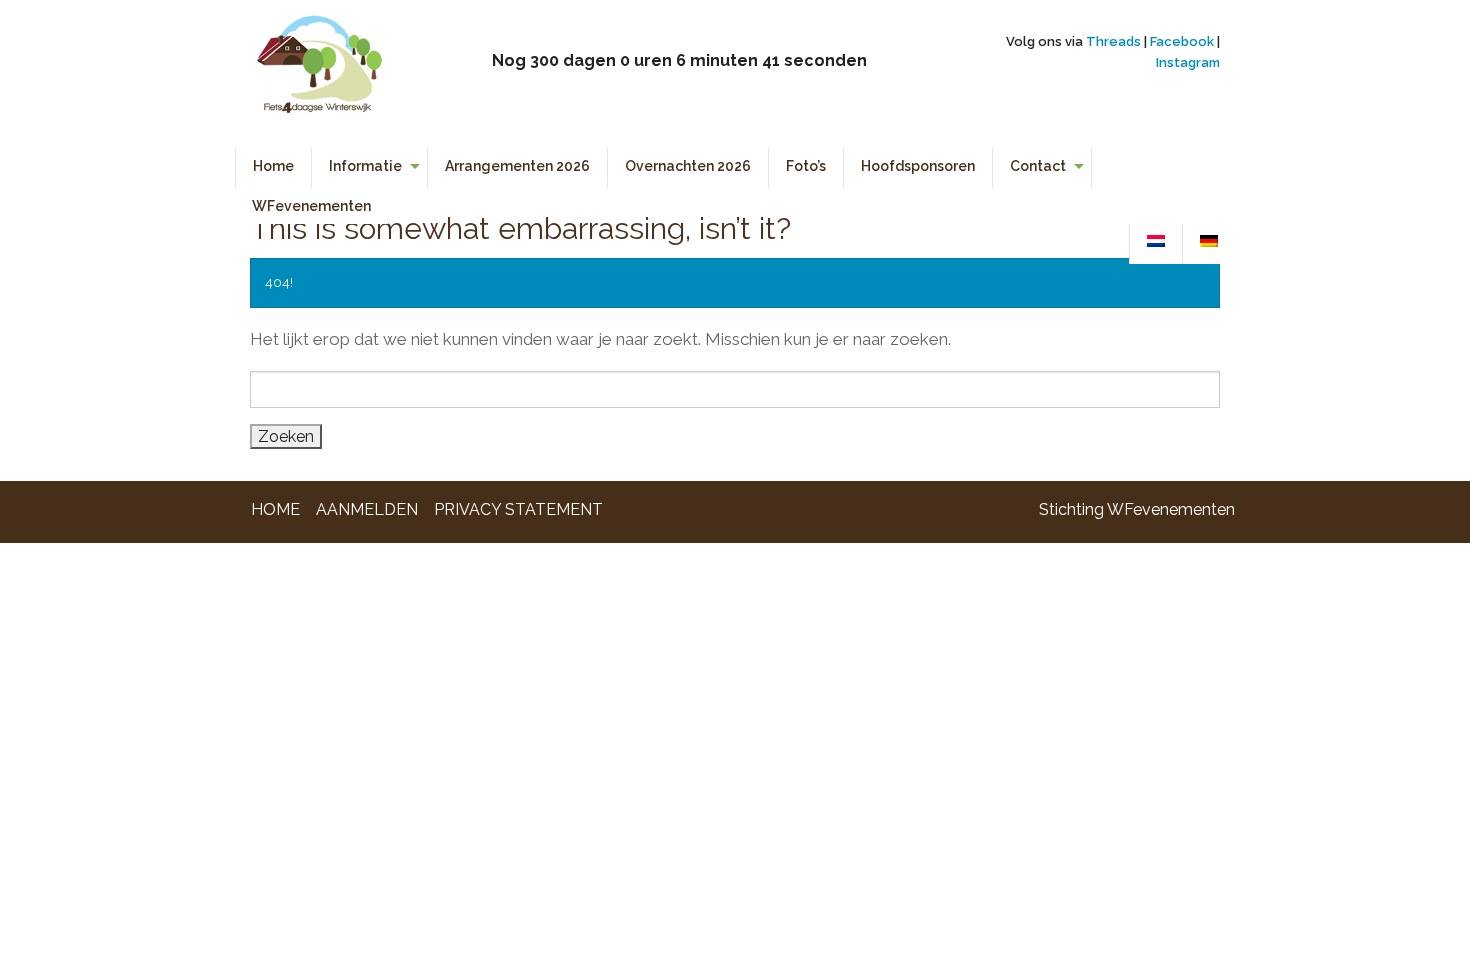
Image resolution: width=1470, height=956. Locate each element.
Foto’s (806, 166)
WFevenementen (311, 206)
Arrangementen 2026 (517, 166)
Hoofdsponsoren (918, 166)
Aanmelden (367, 509)
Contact (1038, 166)
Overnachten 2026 (688, 166)
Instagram (1188, 62)
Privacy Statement (518, 509)
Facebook (1182, 41)
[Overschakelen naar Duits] (1209, 242)
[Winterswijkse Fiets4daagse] (318, 72)
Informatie (365, 166)
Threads (1113, 41)
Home (273, 166)
